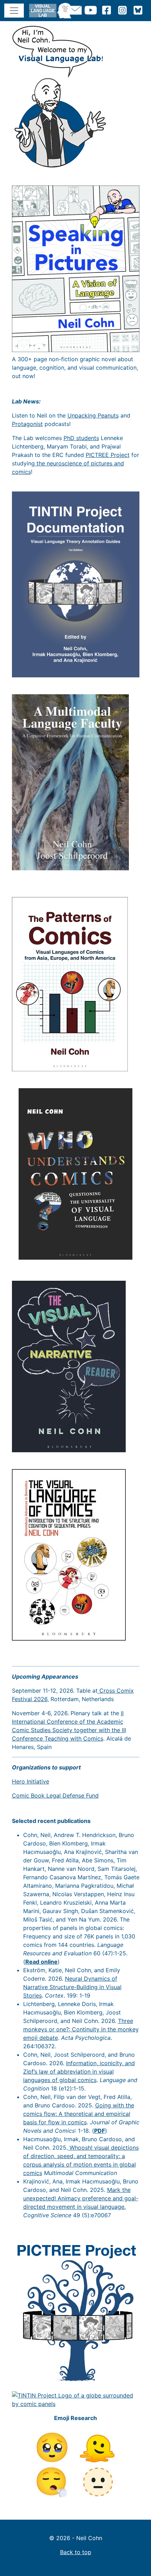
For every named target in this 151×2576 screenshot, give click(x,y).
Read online (41, 1962)
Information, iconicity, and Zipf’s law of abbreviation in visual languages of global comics (79, 2072)
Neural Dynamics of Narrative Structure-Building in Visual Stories (72, 1987)
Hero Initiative (31, 1781)
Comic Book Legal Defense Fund (55, 1795)
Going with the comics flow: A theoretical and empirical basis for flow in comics (79, 2114)
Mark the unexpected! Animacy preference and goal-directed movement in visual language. (81, 2198)
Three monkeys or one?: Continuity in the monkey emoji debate (81, 2029)
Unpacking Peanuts (93, 415)
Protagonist (27, 424)
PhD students (81, 438)
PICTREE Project (108, 455)
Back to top (76, 2552)
